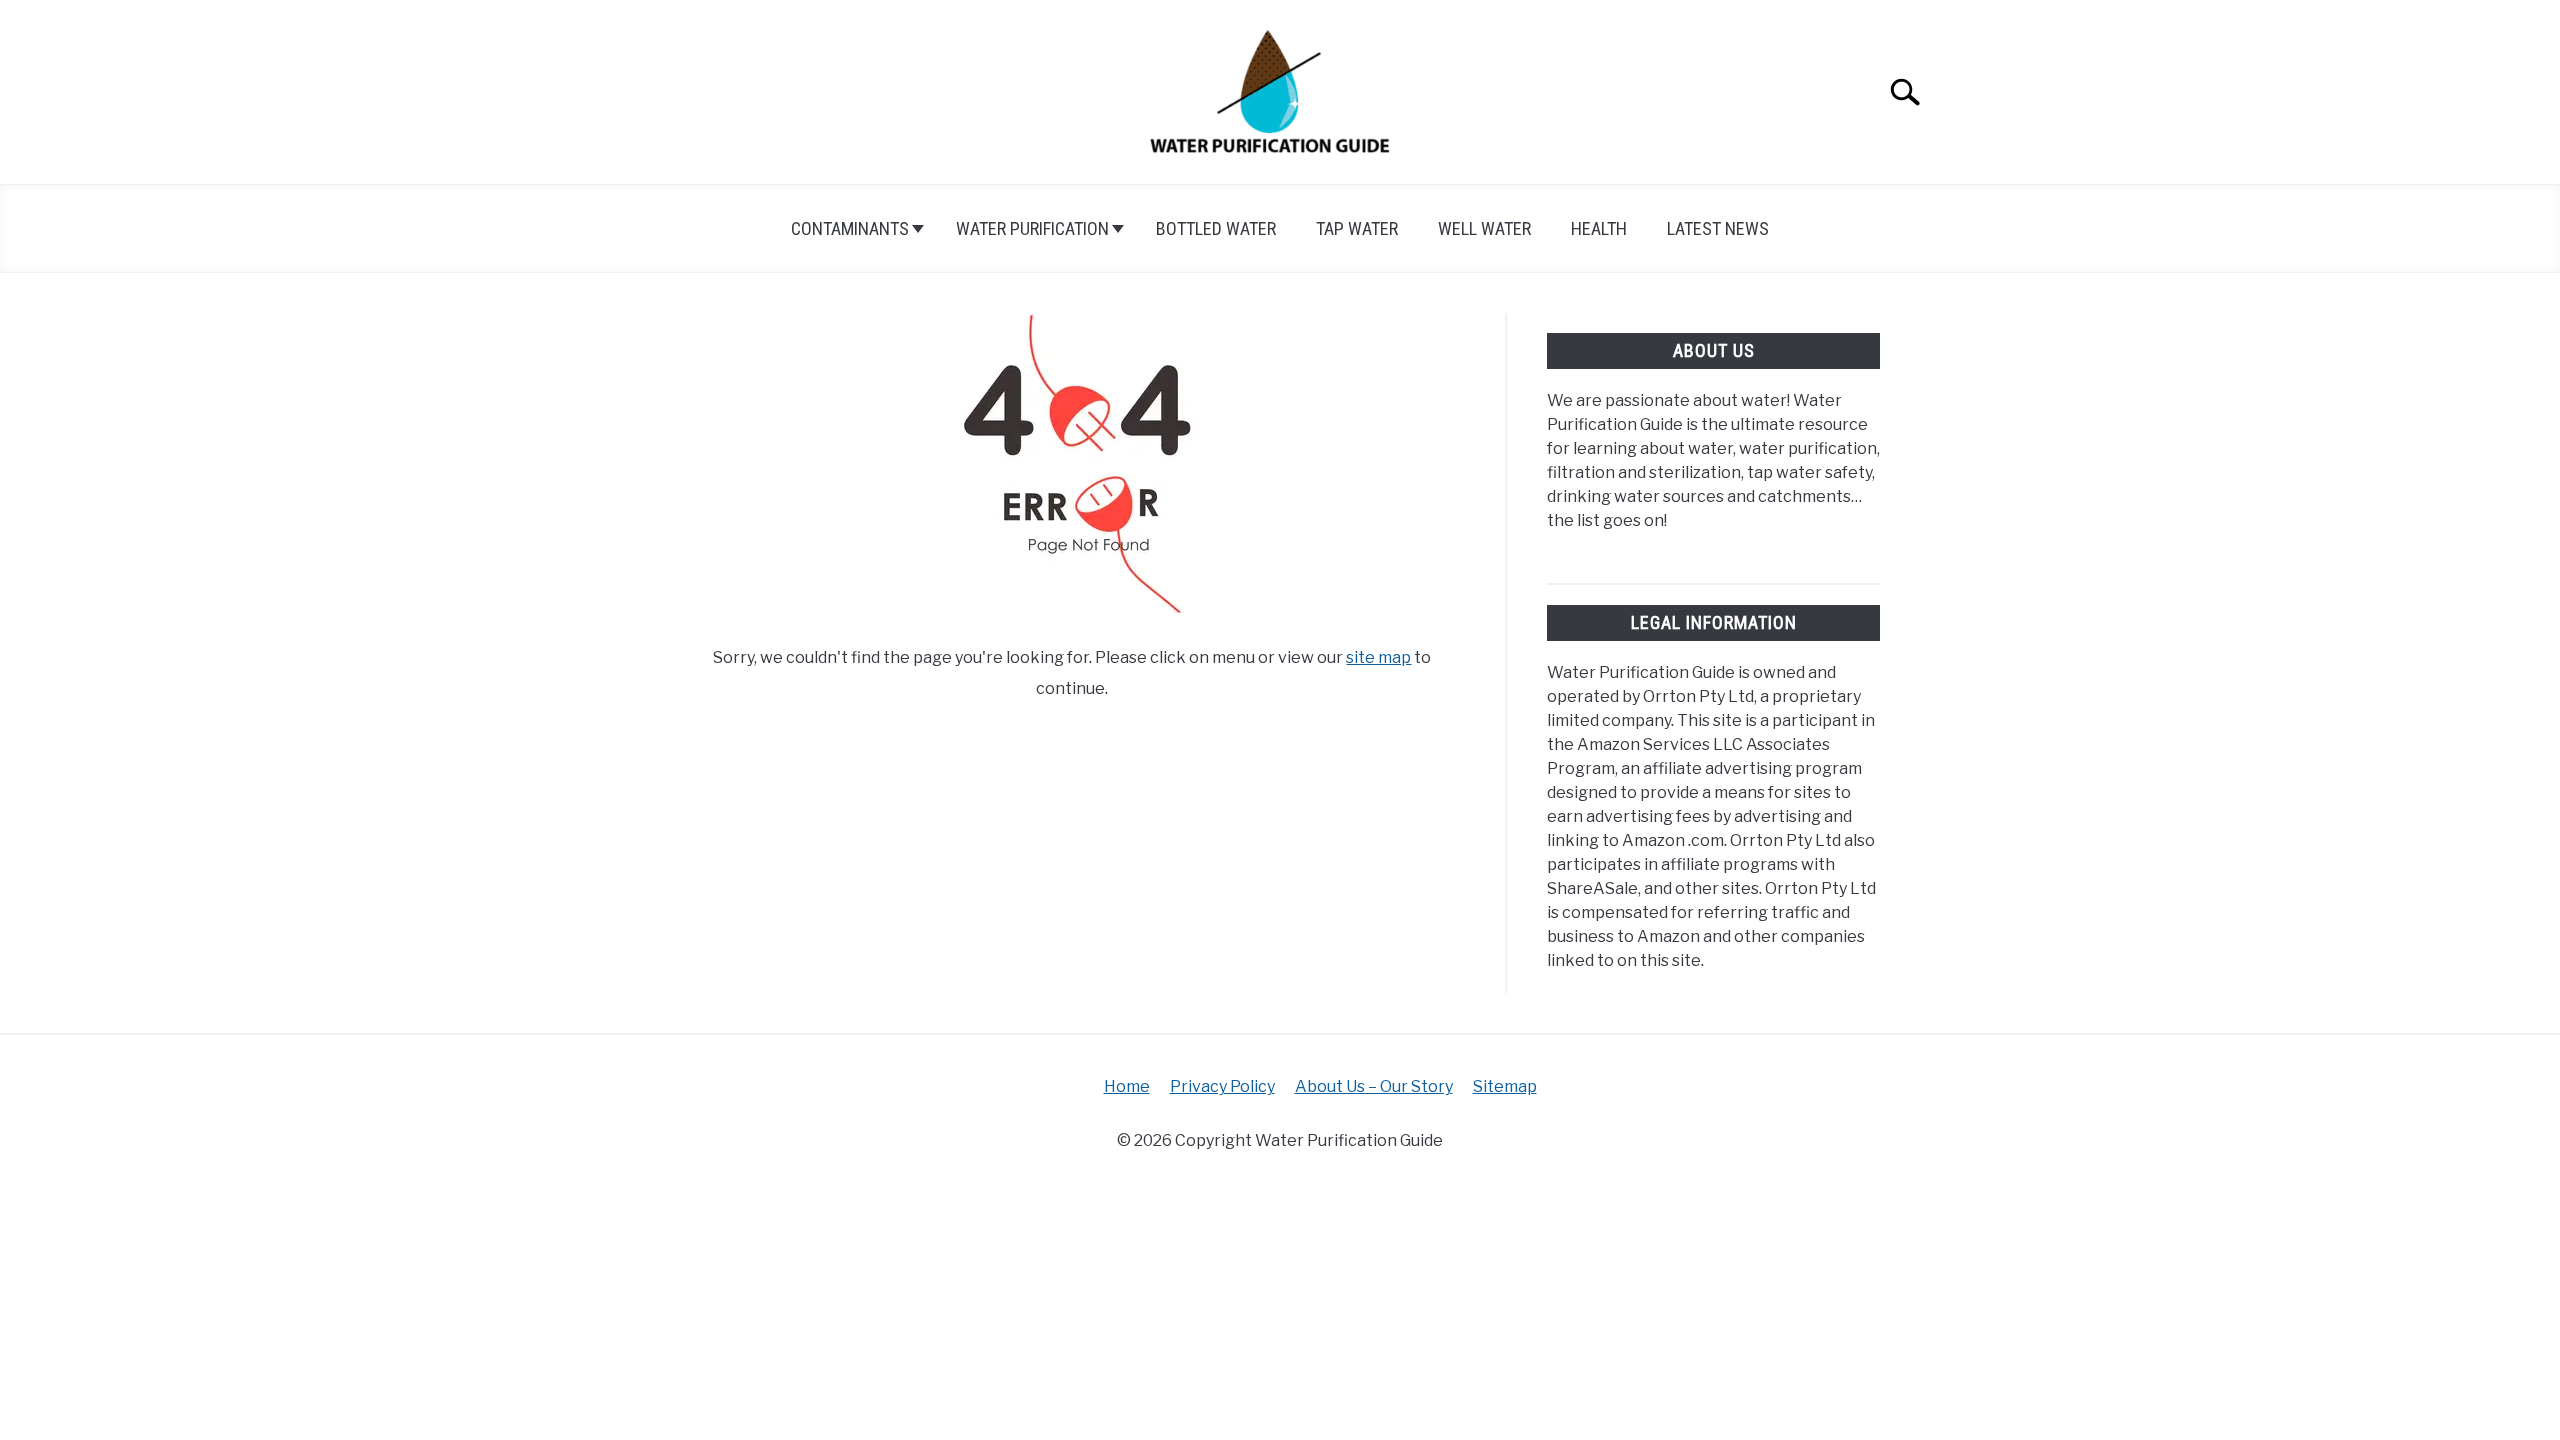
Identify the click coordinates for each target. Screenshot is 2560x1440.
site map (1378, 657)
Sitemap (1505, 1086)
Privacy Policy (1222, 1086)
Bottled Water (1216, 228)
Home (1127, 1086)
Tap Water (1357, 228)
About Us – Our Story (1374, 1086)
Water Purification (1032, 228)
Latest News (1718, 228)
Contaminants (850, 228)
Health (1599, 228)
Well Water (1484, 228)
